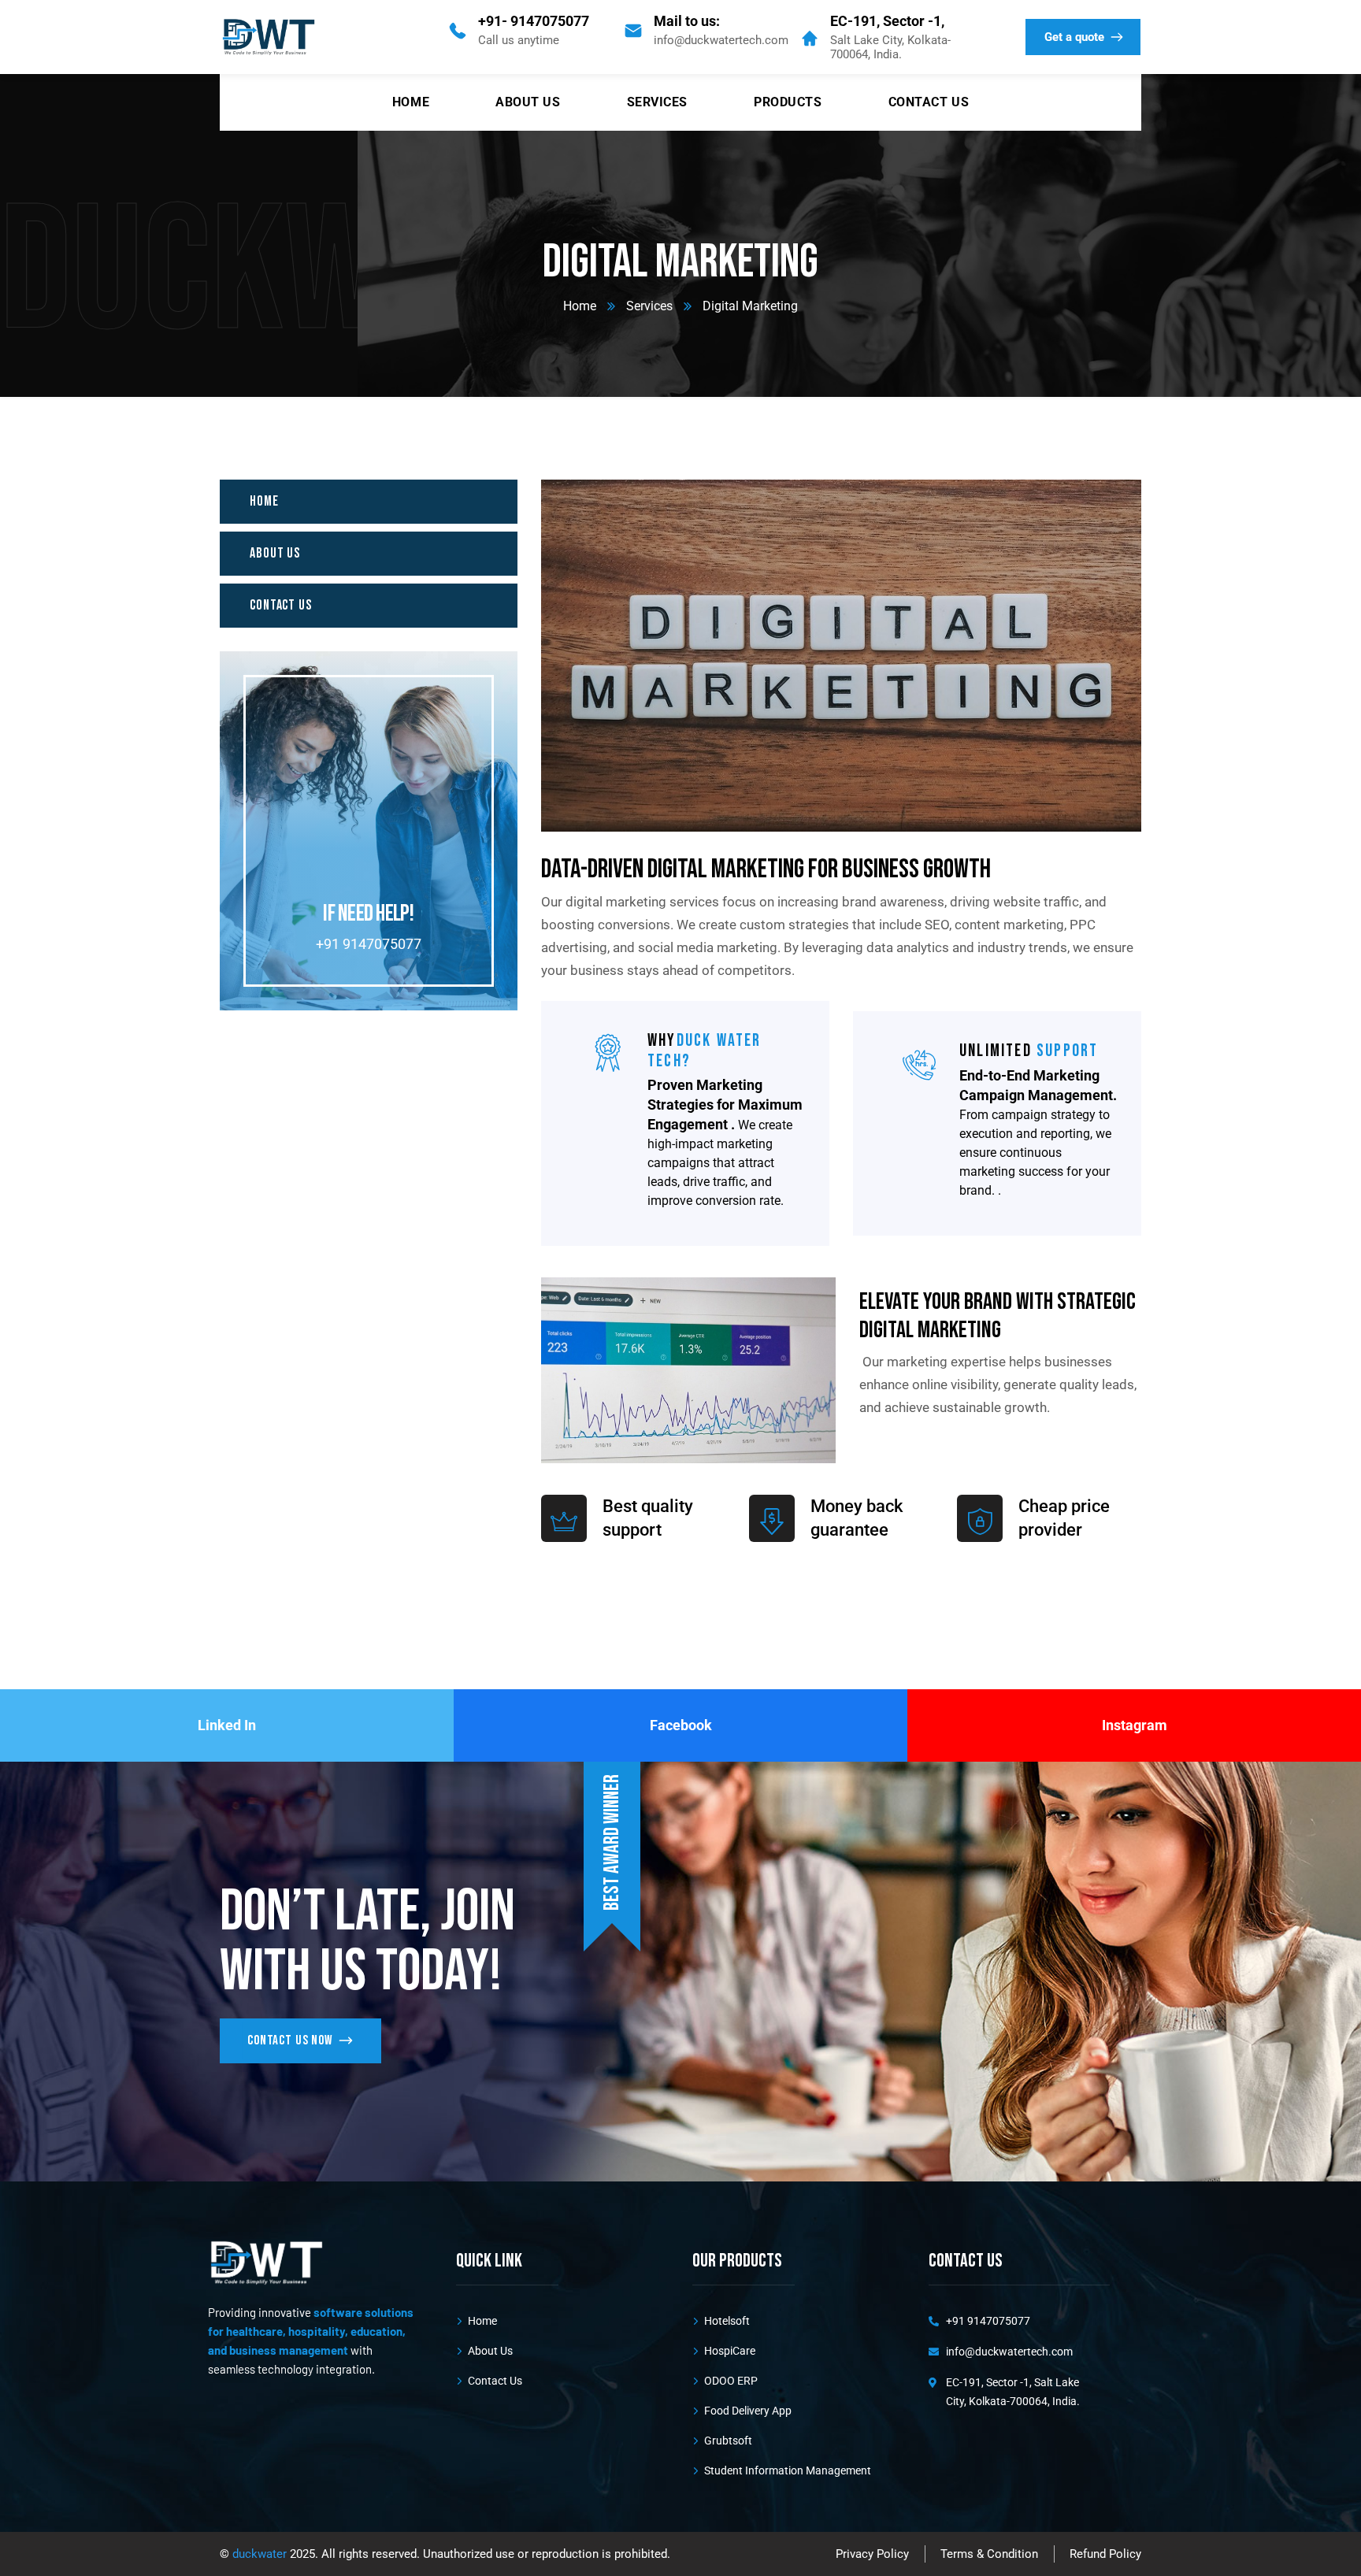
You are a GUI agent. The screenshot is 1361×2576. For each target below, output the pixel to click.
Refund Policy (1105, 2554)
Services (649, 306)
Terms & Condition (989, 2554)
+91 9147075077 (369, 944)
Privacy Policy (872, 2554)
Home (580, 306)
